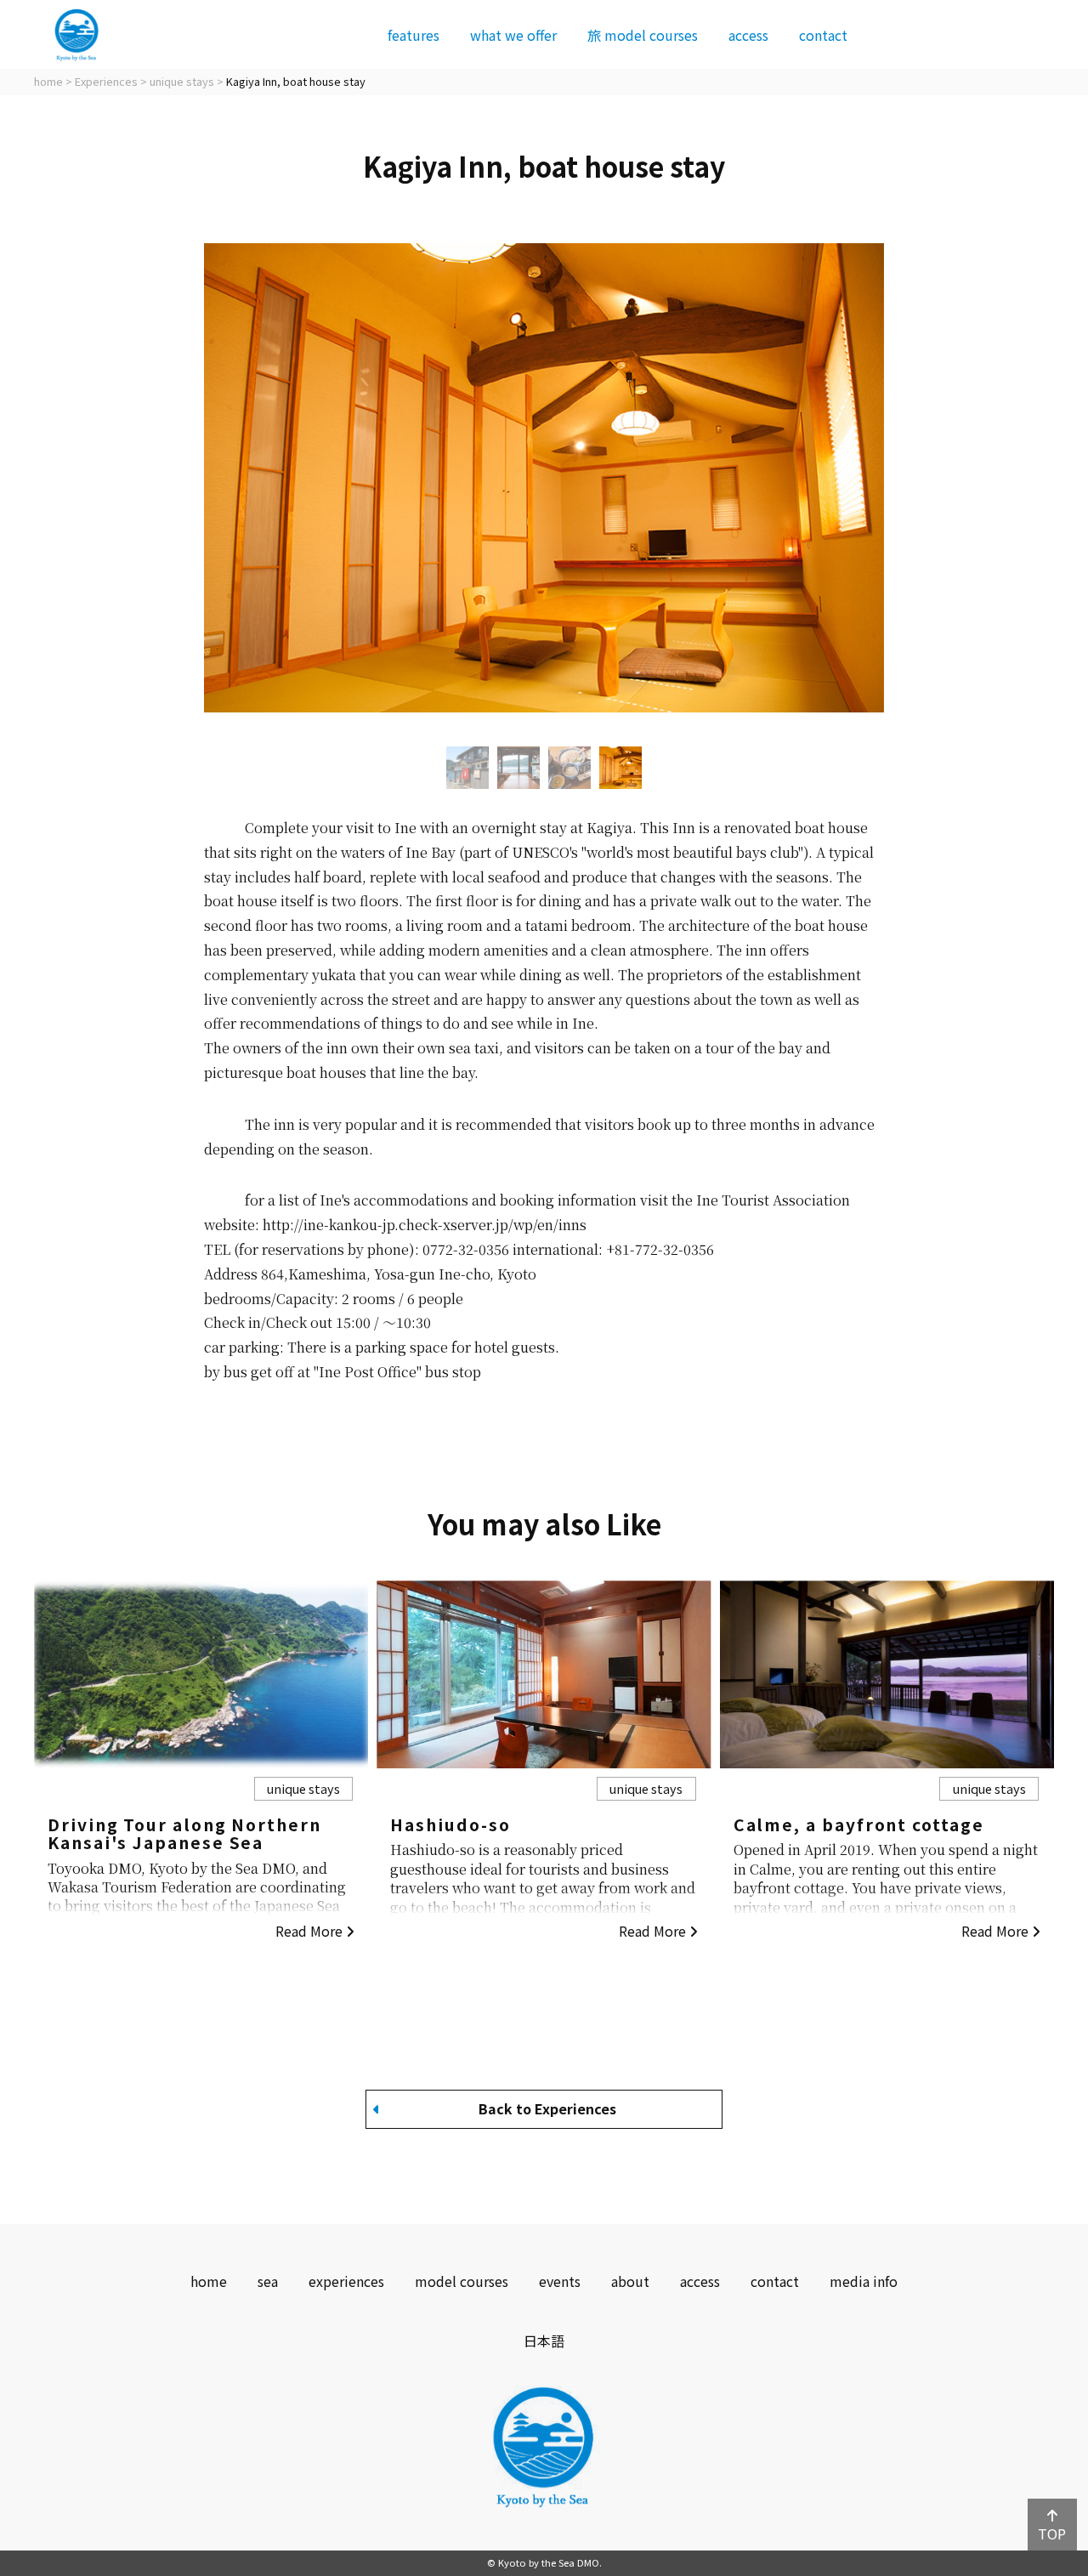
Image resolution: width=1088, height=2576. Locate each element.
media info (864, 2281)
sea (268, 2281)
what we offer (513, 35)
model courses (643, 35)
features (414, 35)
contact (823, 35)
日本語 (544, 2341)
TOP (1052, 2533)
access (748, 35)
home (209, 2281)
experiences (346, 2281)
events (560, 2281)
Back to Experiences (547, 2108)
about (630, 2281)
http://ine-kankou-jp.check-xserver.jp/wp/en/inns (425, 1225)
